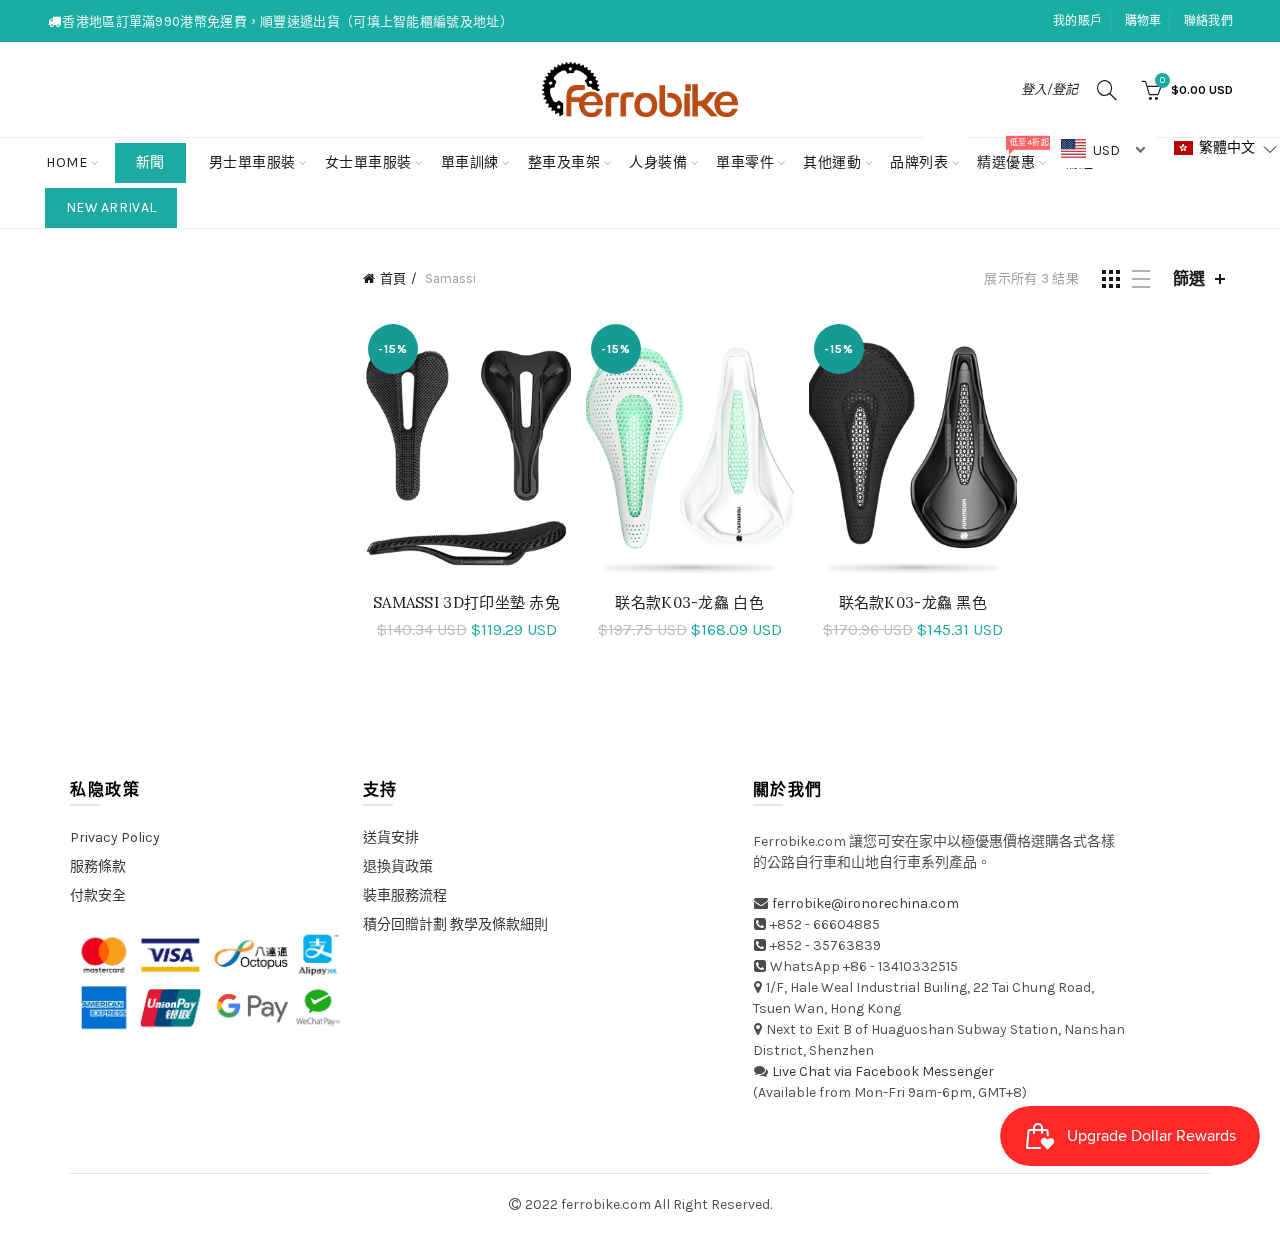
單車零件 (745, 162)
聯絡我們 (1208, 21)
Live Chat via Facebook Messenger (883, 1071)
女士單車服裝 (368, 162)
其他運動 (832, 162)
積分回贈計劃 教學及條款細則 (455, 924)
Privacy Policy (115, 837)
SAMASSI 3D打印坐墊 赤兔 (466, 602)
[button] (1226, 148)
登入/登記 (1049, 89)
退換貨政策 (398, 866)
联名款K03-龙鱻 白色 (689, 602)
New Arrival (111, 207)
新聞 (150, 162)
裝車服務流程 (405, 895)
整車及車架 (564, 162)
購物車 (1143, 21)
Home (66, 162)
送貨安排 (391, 837)
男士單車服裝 (252, 162)
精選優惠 (1012, 154)
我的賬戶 (1077, 21)
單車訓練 (470, 162)
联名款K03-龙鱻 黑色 (913, 602)
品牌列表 (925, 154)
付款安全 (98, 895)
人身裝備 (658, 162)
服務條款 (98, 866)
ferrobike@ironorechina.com (865, 903)
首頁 (393, 278)
